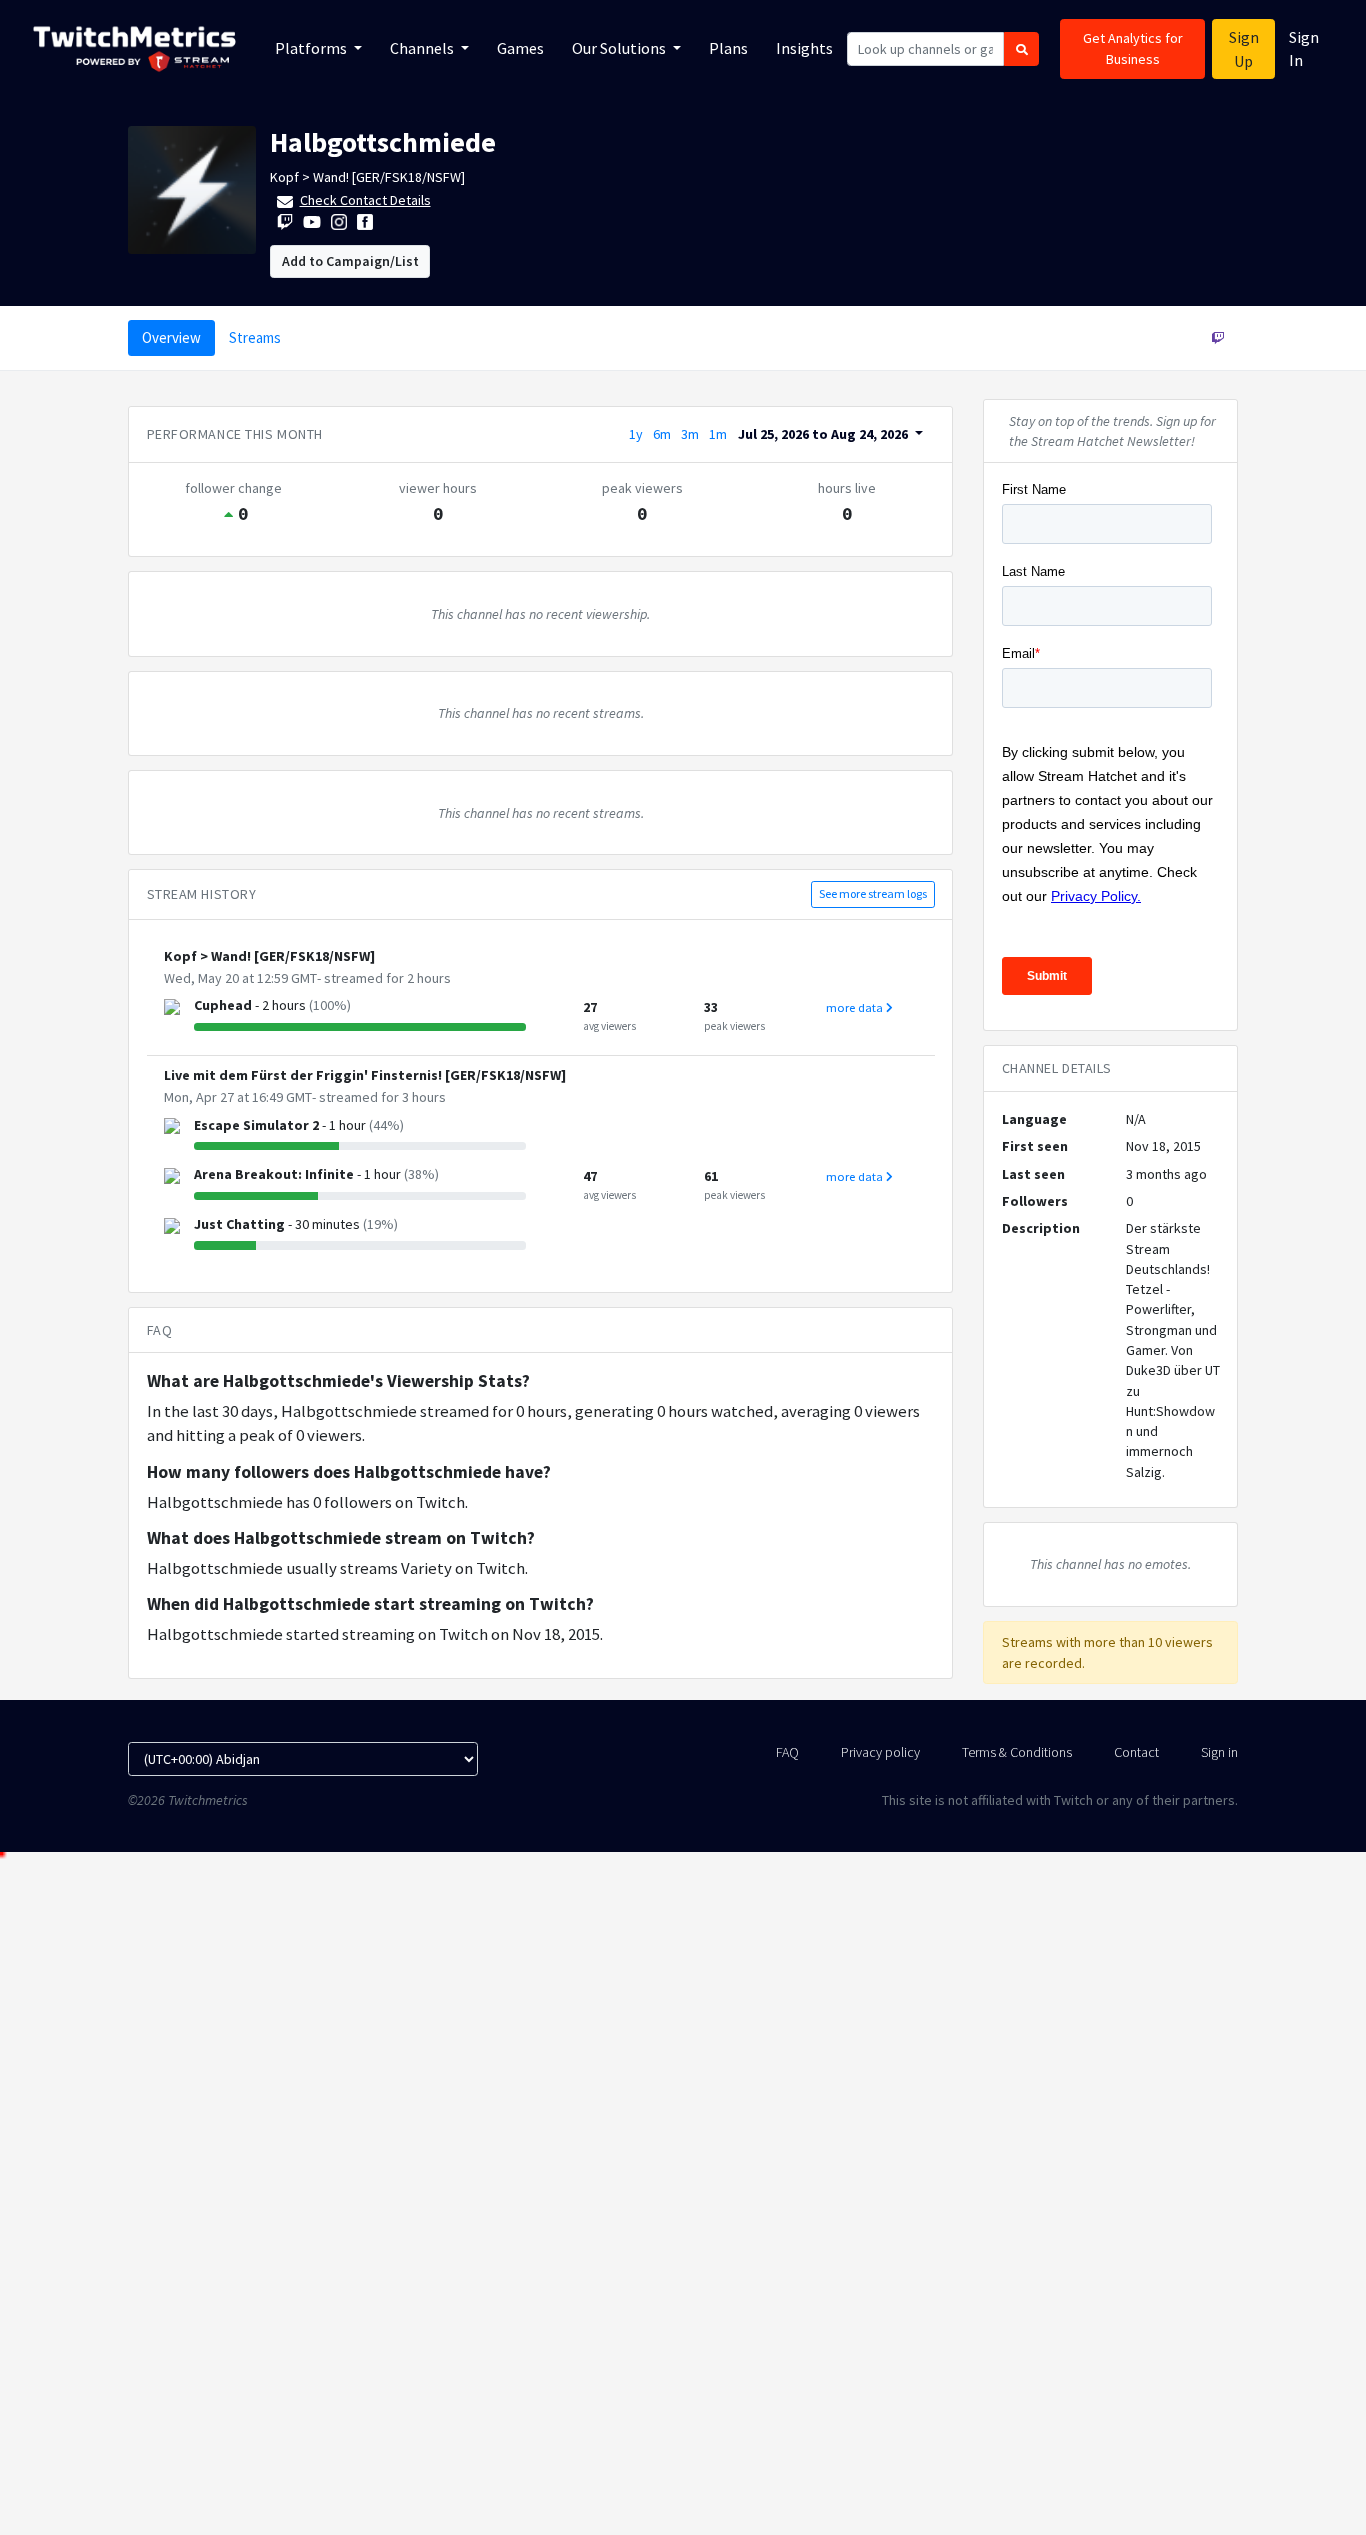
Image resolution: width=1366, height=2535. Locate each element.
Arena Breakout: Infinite (274, 1174)
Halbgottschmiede (383, 142)
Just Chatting (239, 1224)
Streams (255, 337)
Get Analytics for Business (1133, 48)
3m (690, 434)
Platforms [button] (312, 48)
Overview (171, 337)
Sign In (1304, 48)
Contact (1136, 1752)
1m (718, 434)
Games (520, 48)
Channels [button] (423, 48)
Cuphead (223, 1005)
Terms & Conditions (1017, 1752)
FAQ (787, 1752)
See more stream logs (873, 893)
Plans (728, 48)
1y (636, 434)
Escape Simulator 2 (256, 1125)
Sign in (1219, 1752)
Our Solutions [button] (620, 48)
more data (856, 1007)
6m (662, 434)
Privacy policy (880, 1752)
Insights (804, 48)
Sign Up (1244, 49)
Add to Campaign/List (350, 261)
